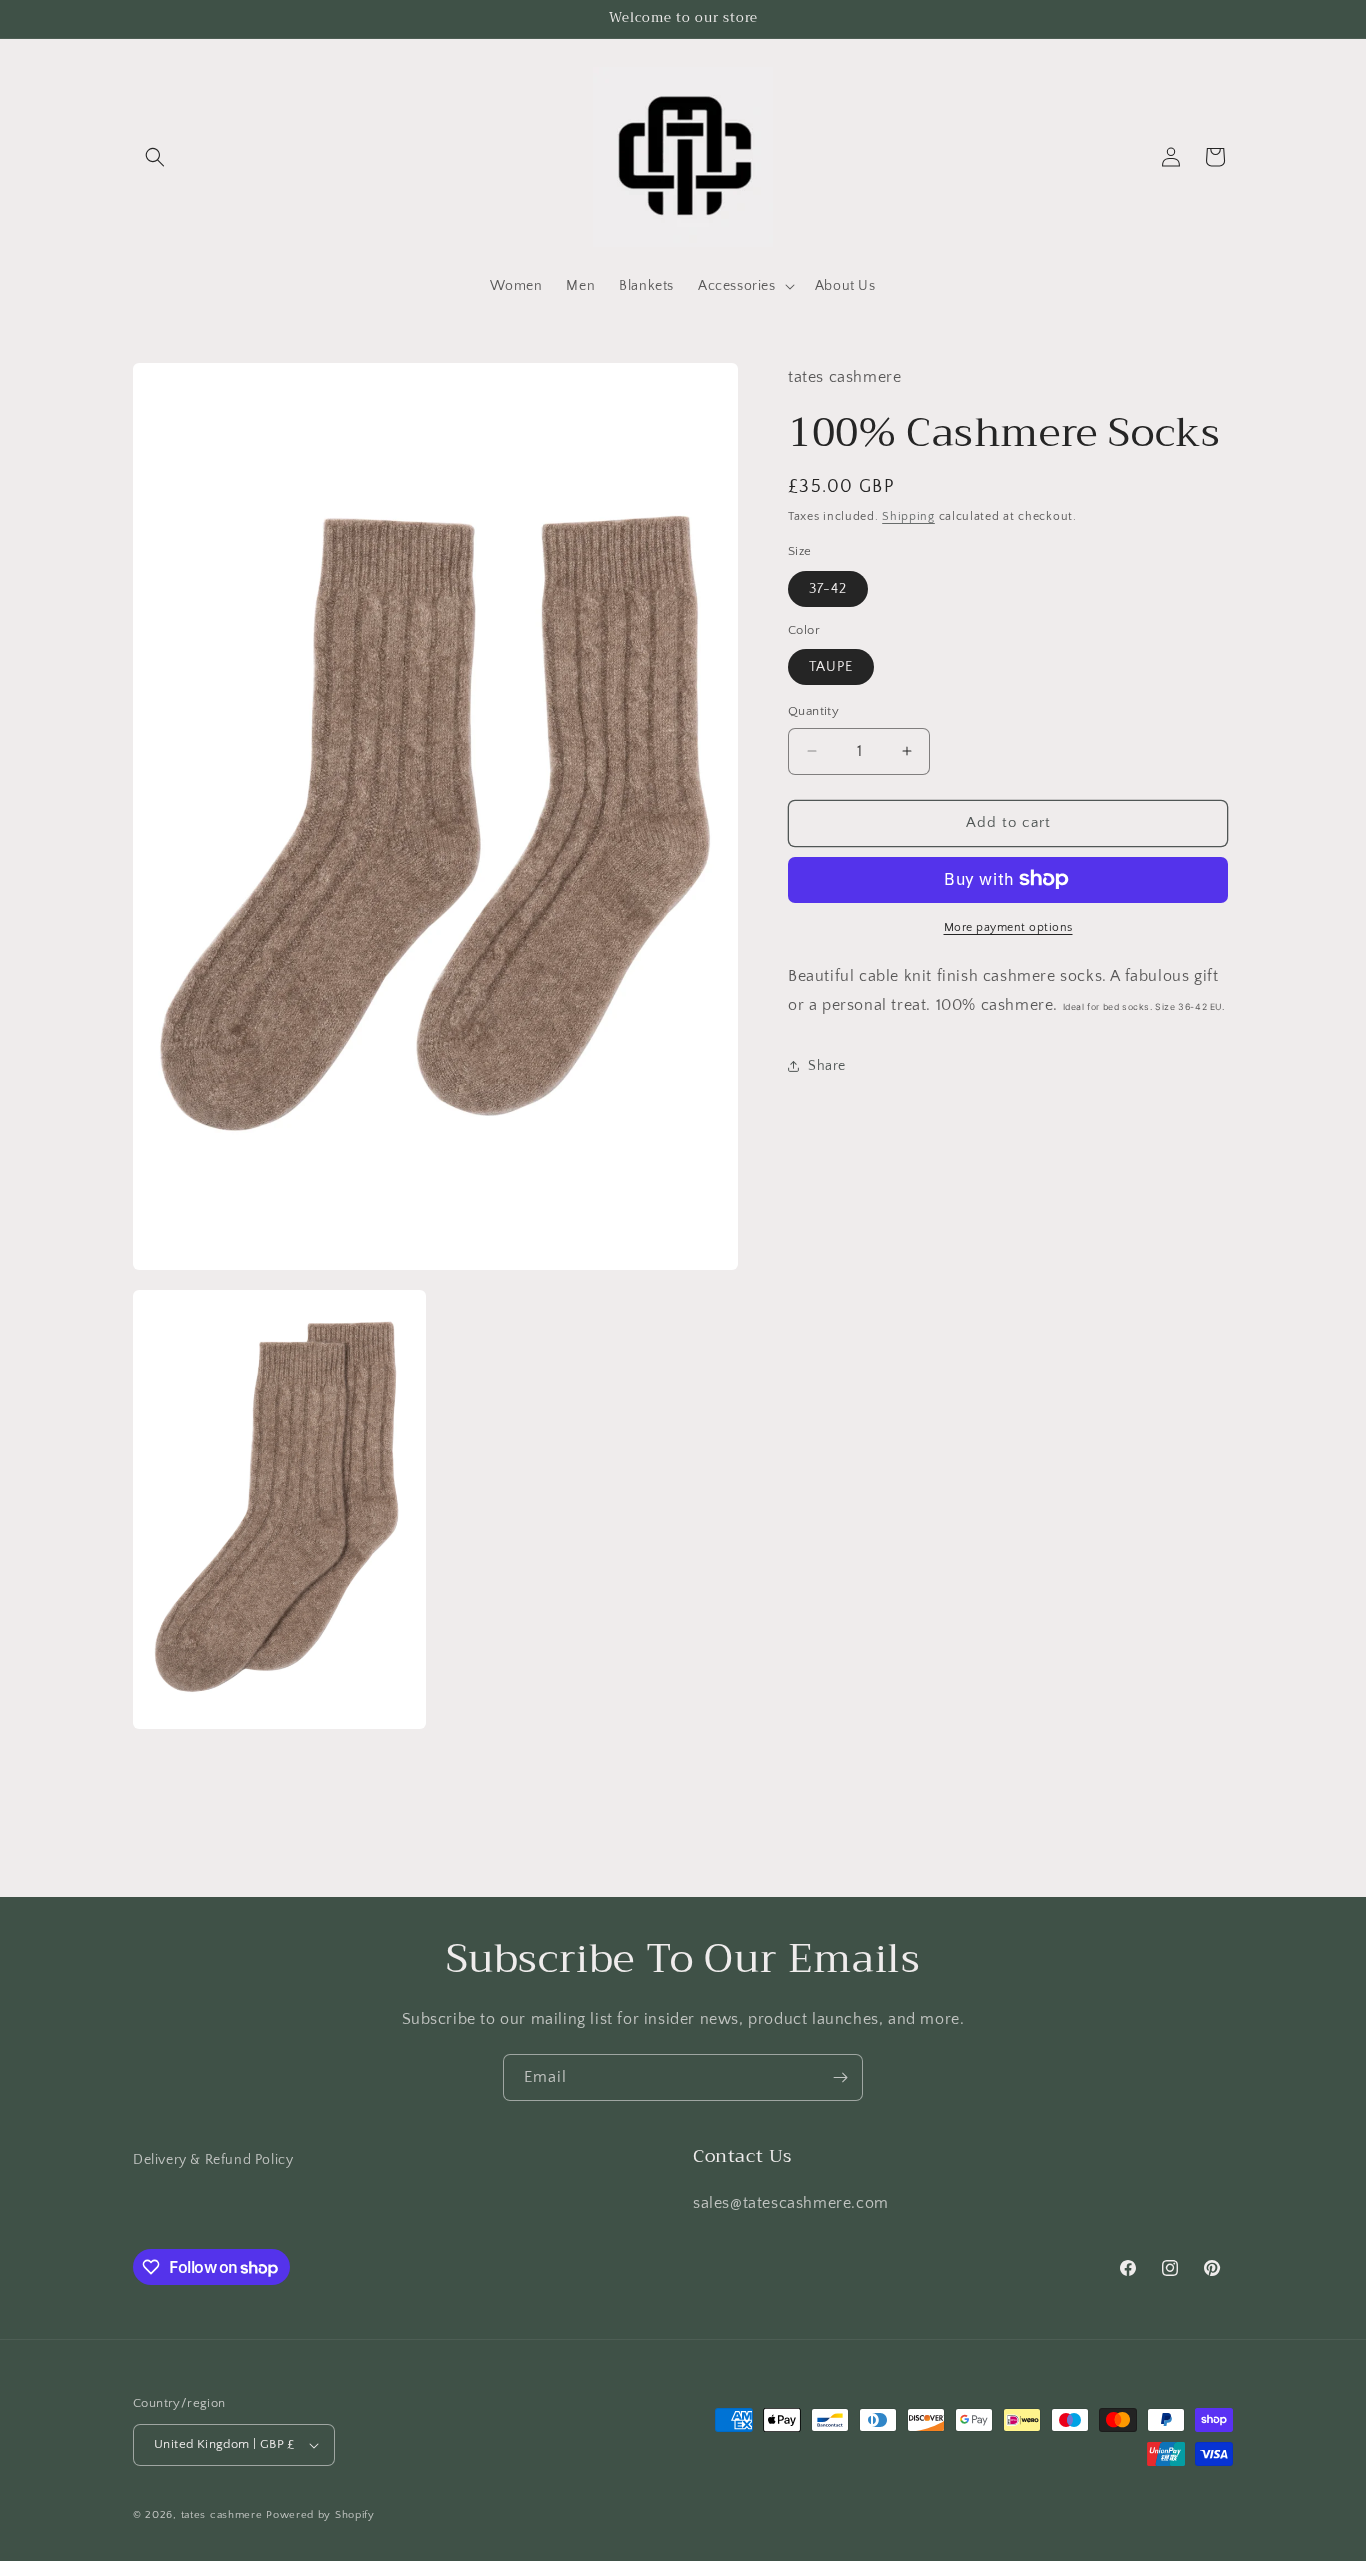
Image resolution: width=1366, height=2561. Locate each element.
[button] (155, 157)
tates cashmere (222, 2515)
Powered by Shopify (320, 2515)
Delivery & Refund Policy (213, 2160)
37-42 (828, 588)
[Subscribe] (840, 2077)
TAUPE (831, 667)
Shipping (908, 515)
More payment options (1008, 926)
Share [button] (827, 1065)
